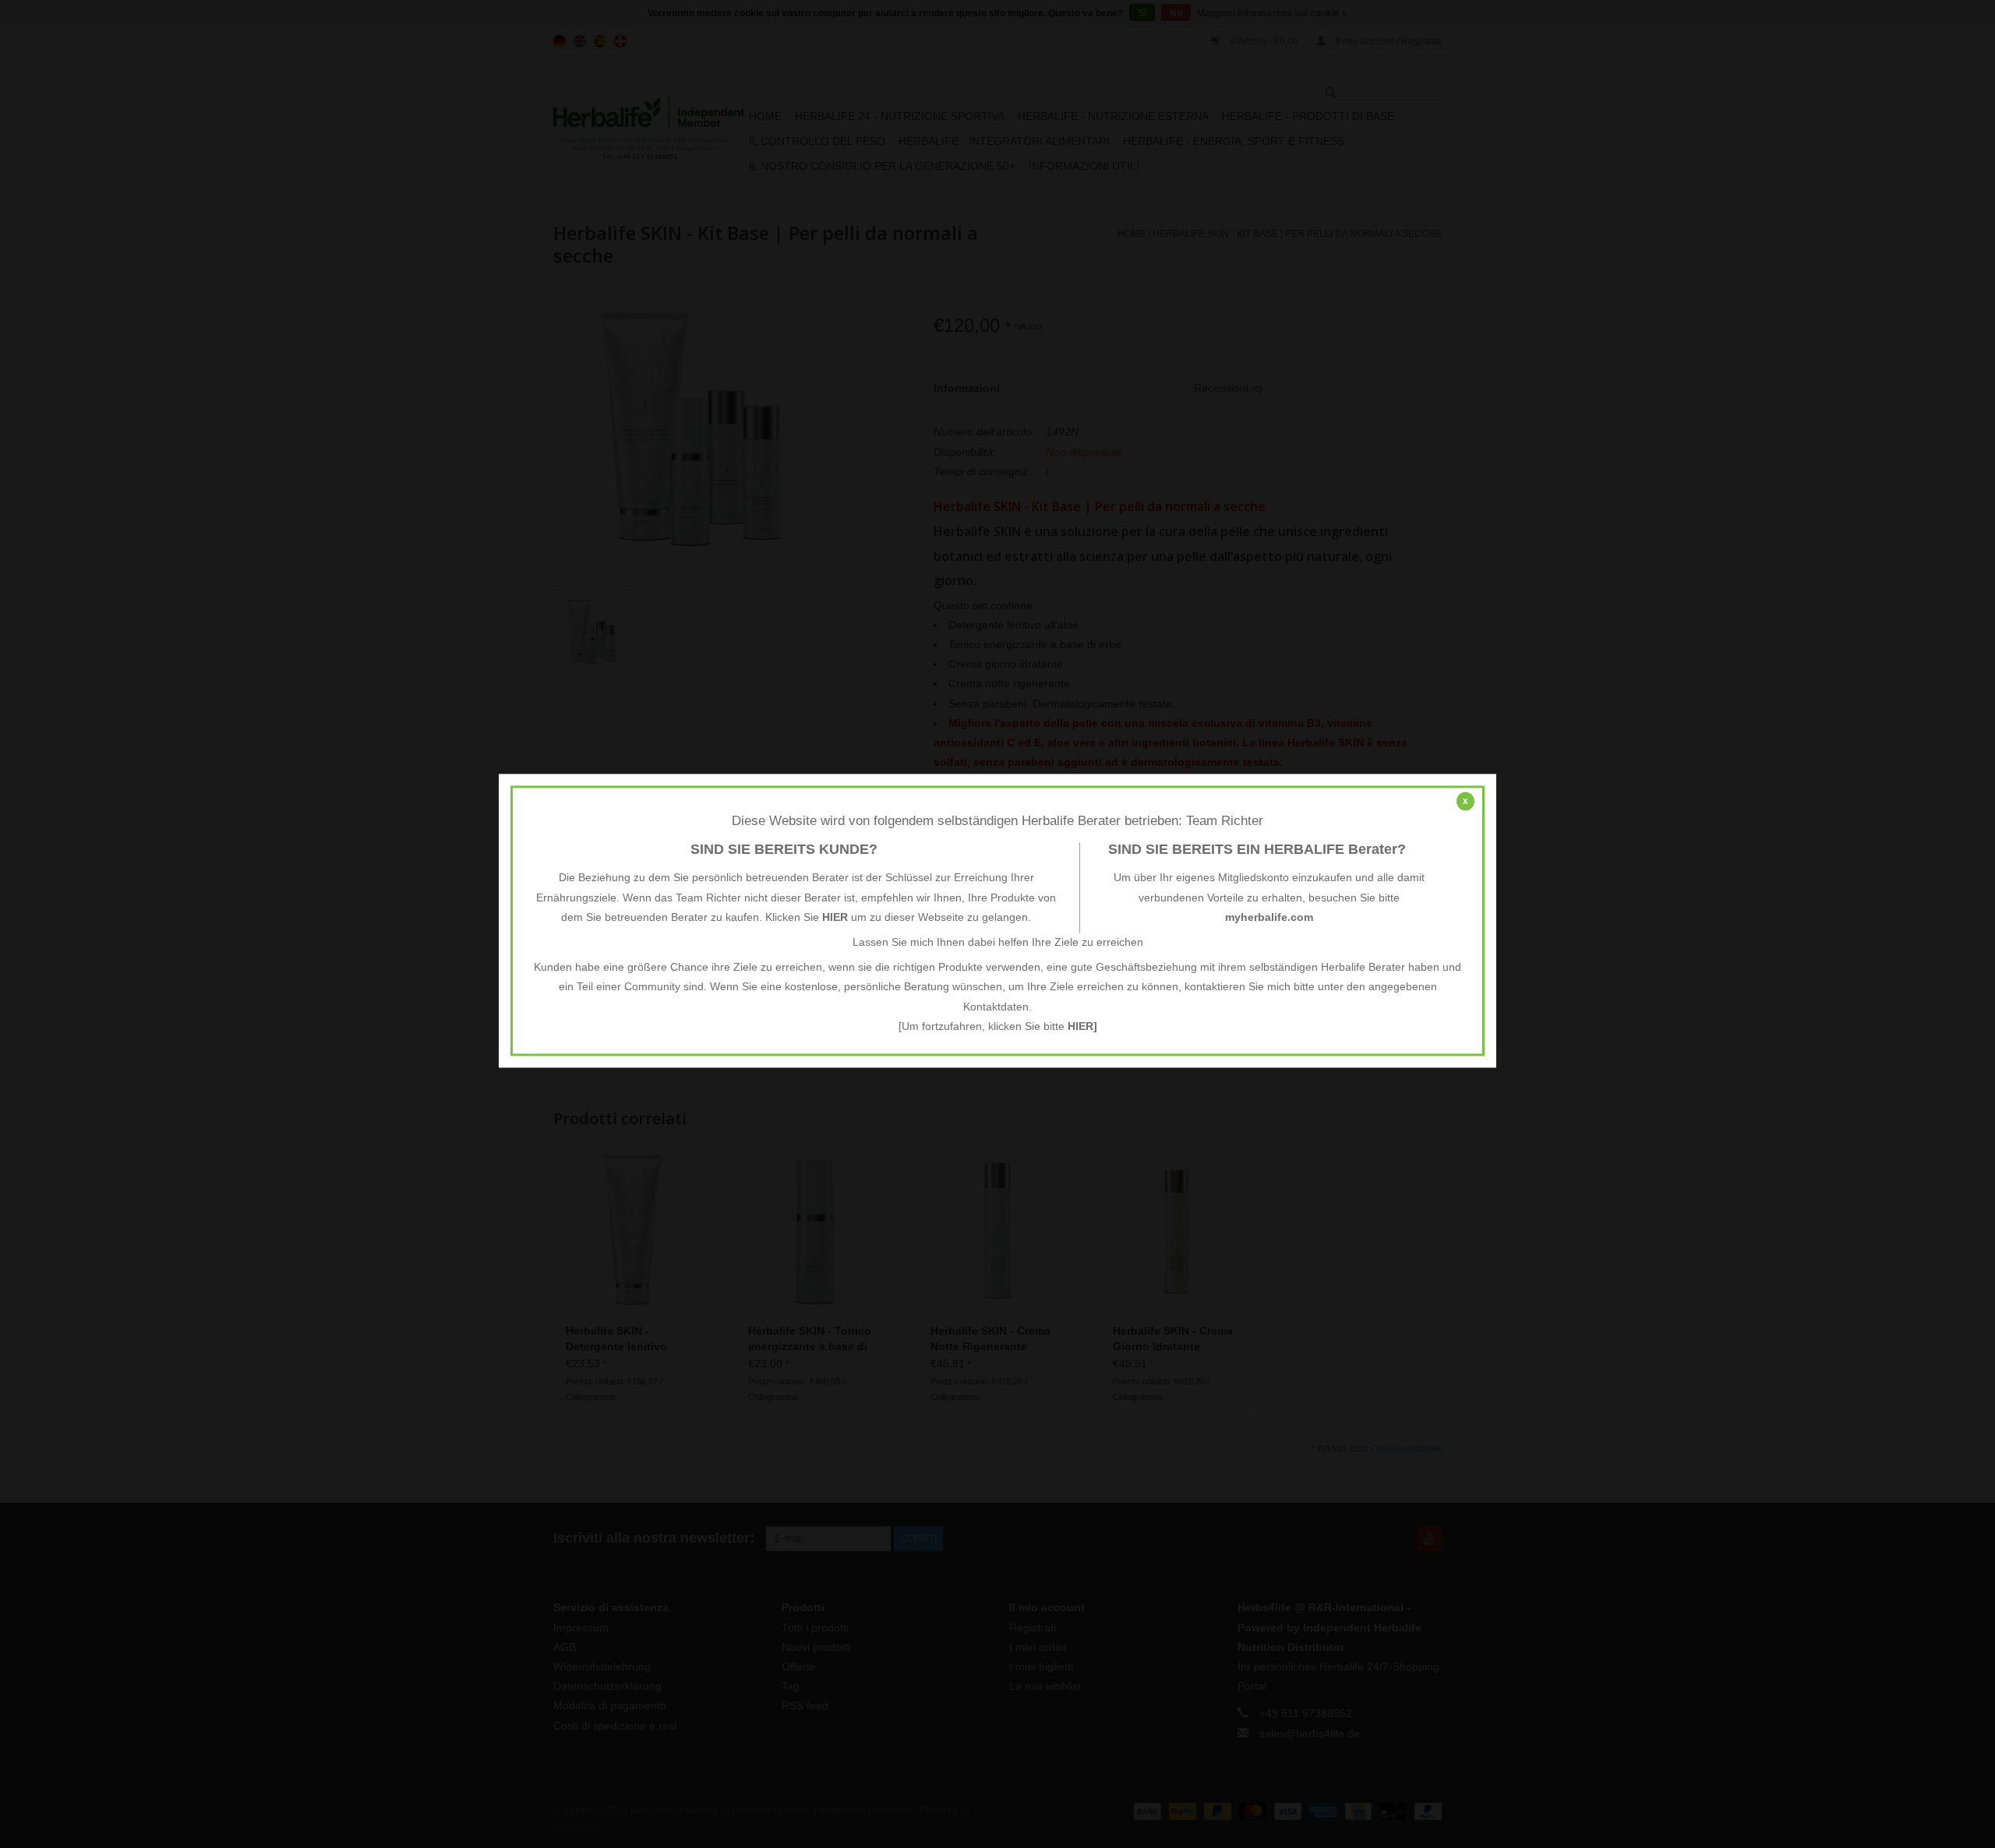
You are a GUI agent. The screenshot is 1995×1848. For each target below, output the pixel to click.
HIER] (1082, 1026)
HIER (835, 917)
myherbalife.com (1269, 917)
